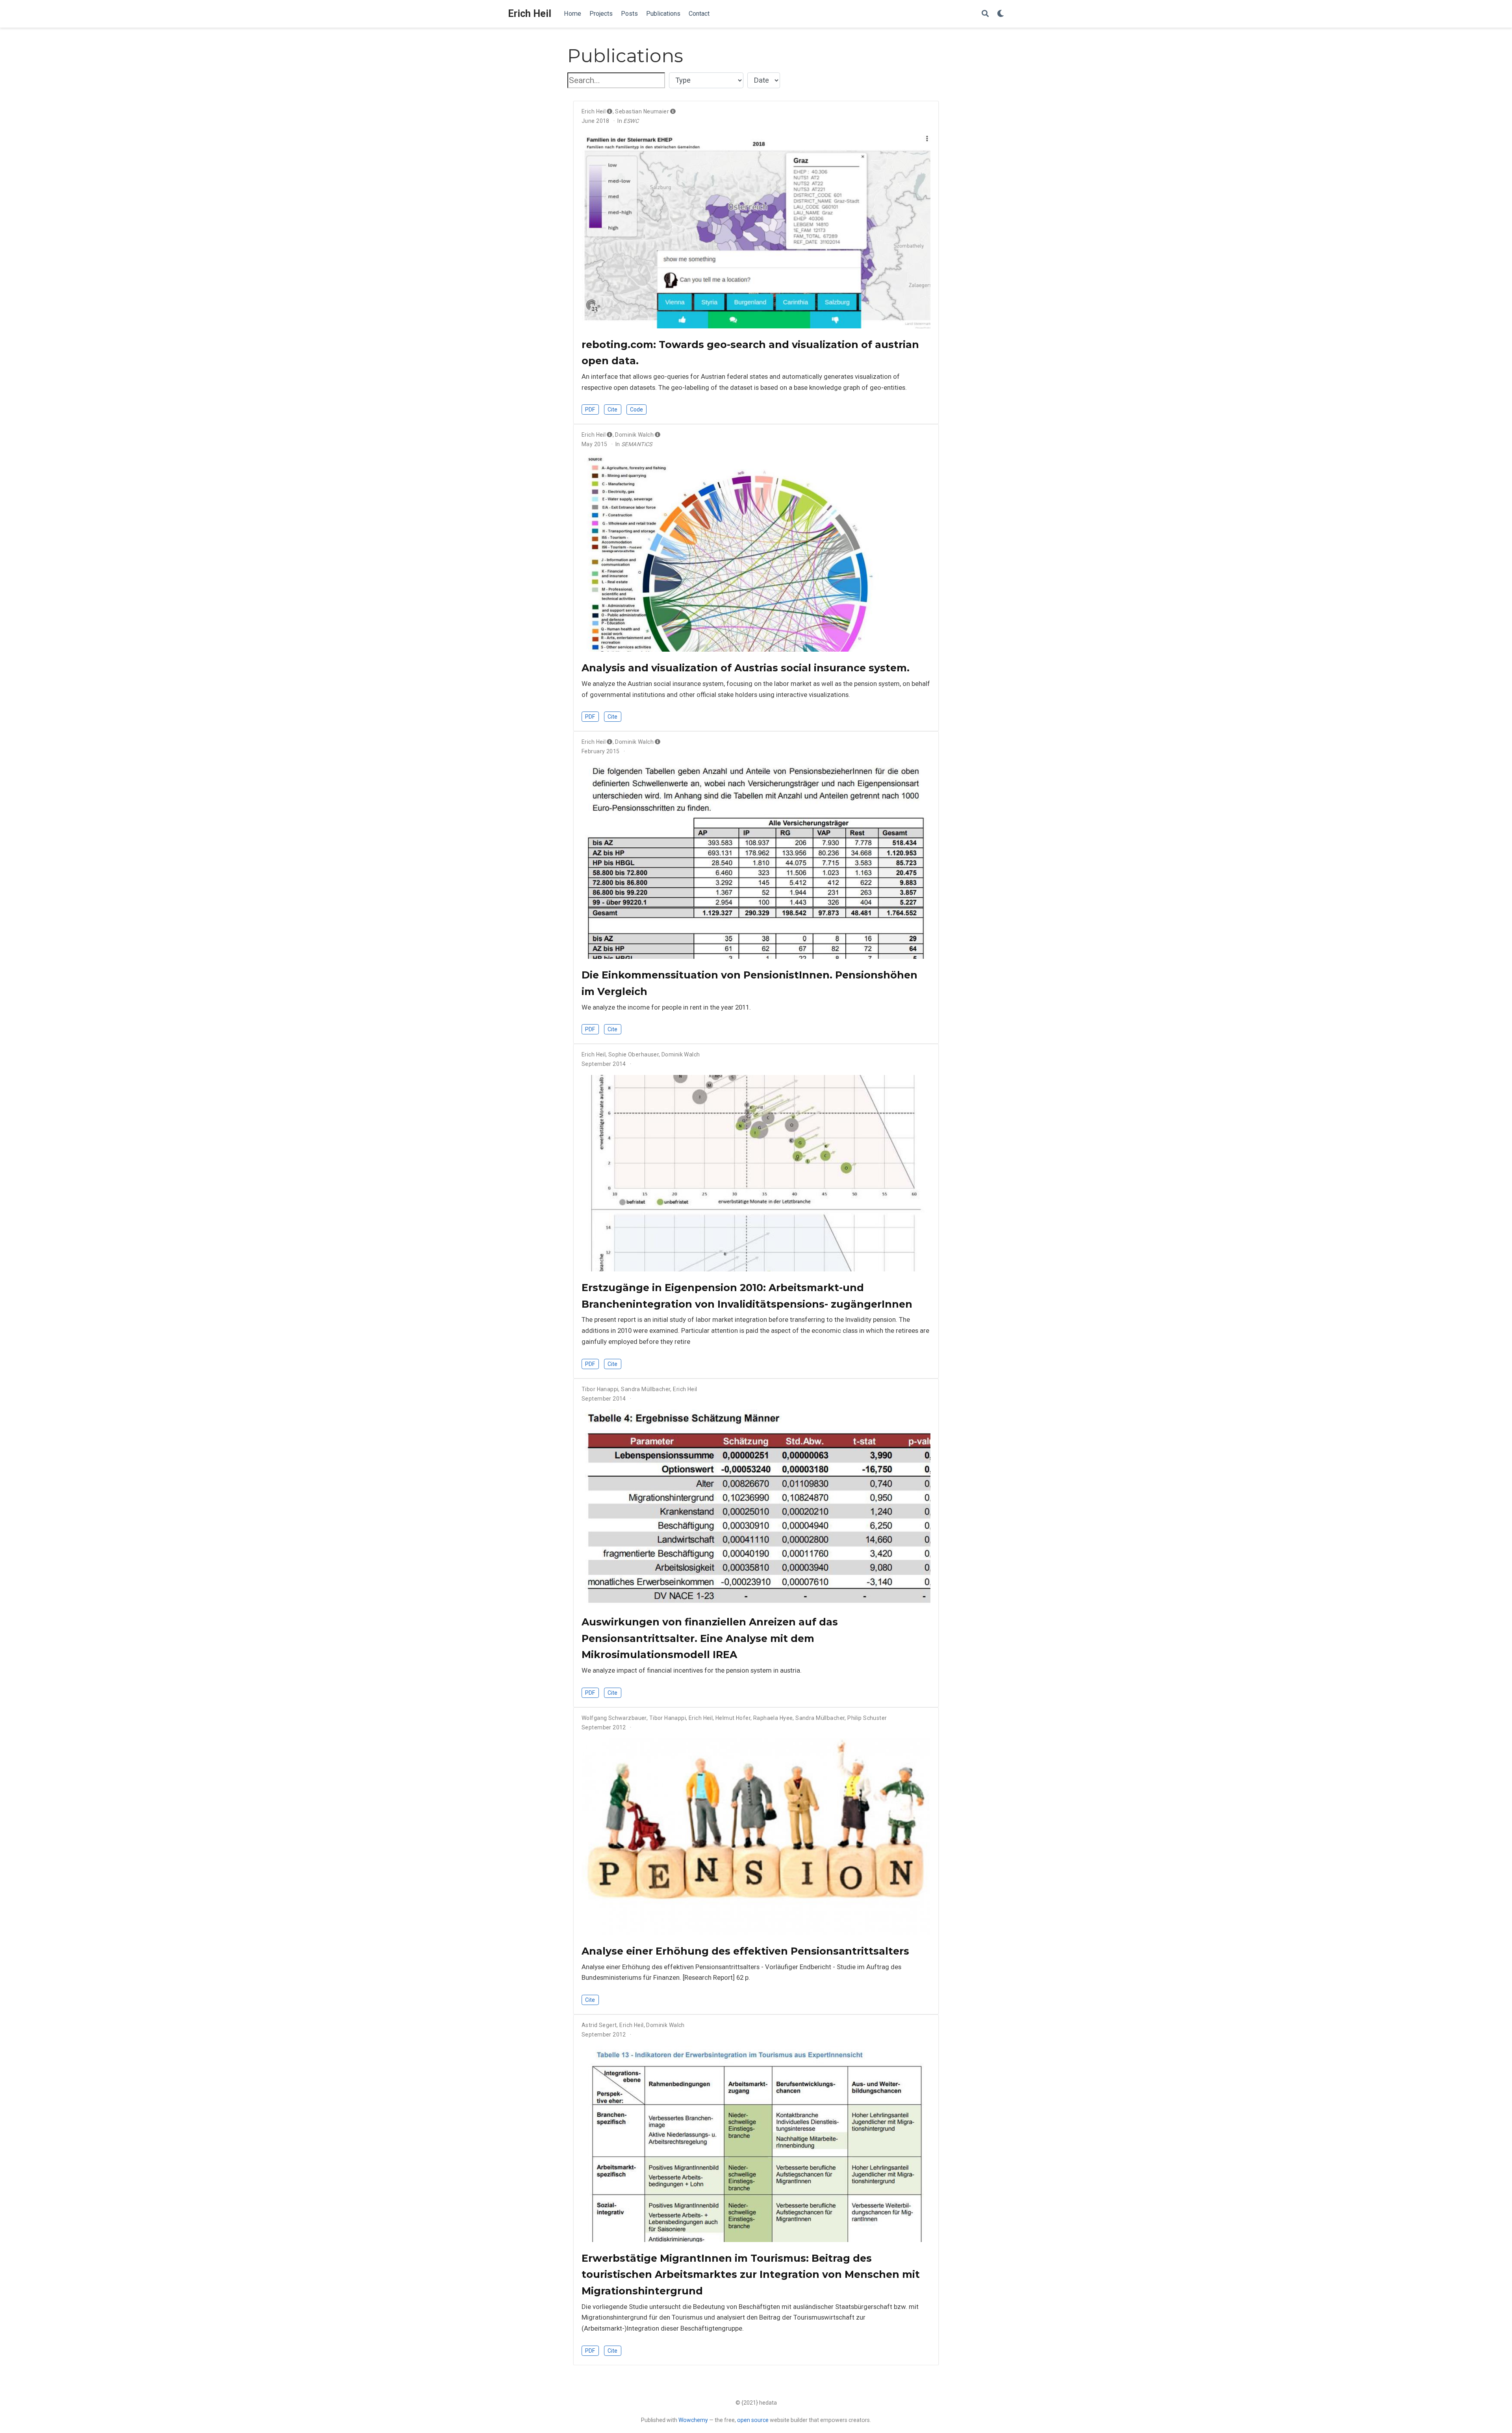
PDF (590, 410)
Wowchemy (693, 2420)
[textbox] (616, 81)
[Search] (985, 14)
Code (636, 410)
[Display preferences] (1001, 14)
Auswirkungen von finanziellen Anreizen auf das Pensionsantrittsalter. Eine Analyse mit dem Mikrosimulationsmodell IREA (710, 1638)
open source (753, 2420)
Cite (612, 410)
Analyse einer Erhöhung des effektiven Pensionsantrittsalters (745, 1951)
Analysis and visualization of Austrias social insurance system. (746, 668)
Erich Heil (530, 14)
